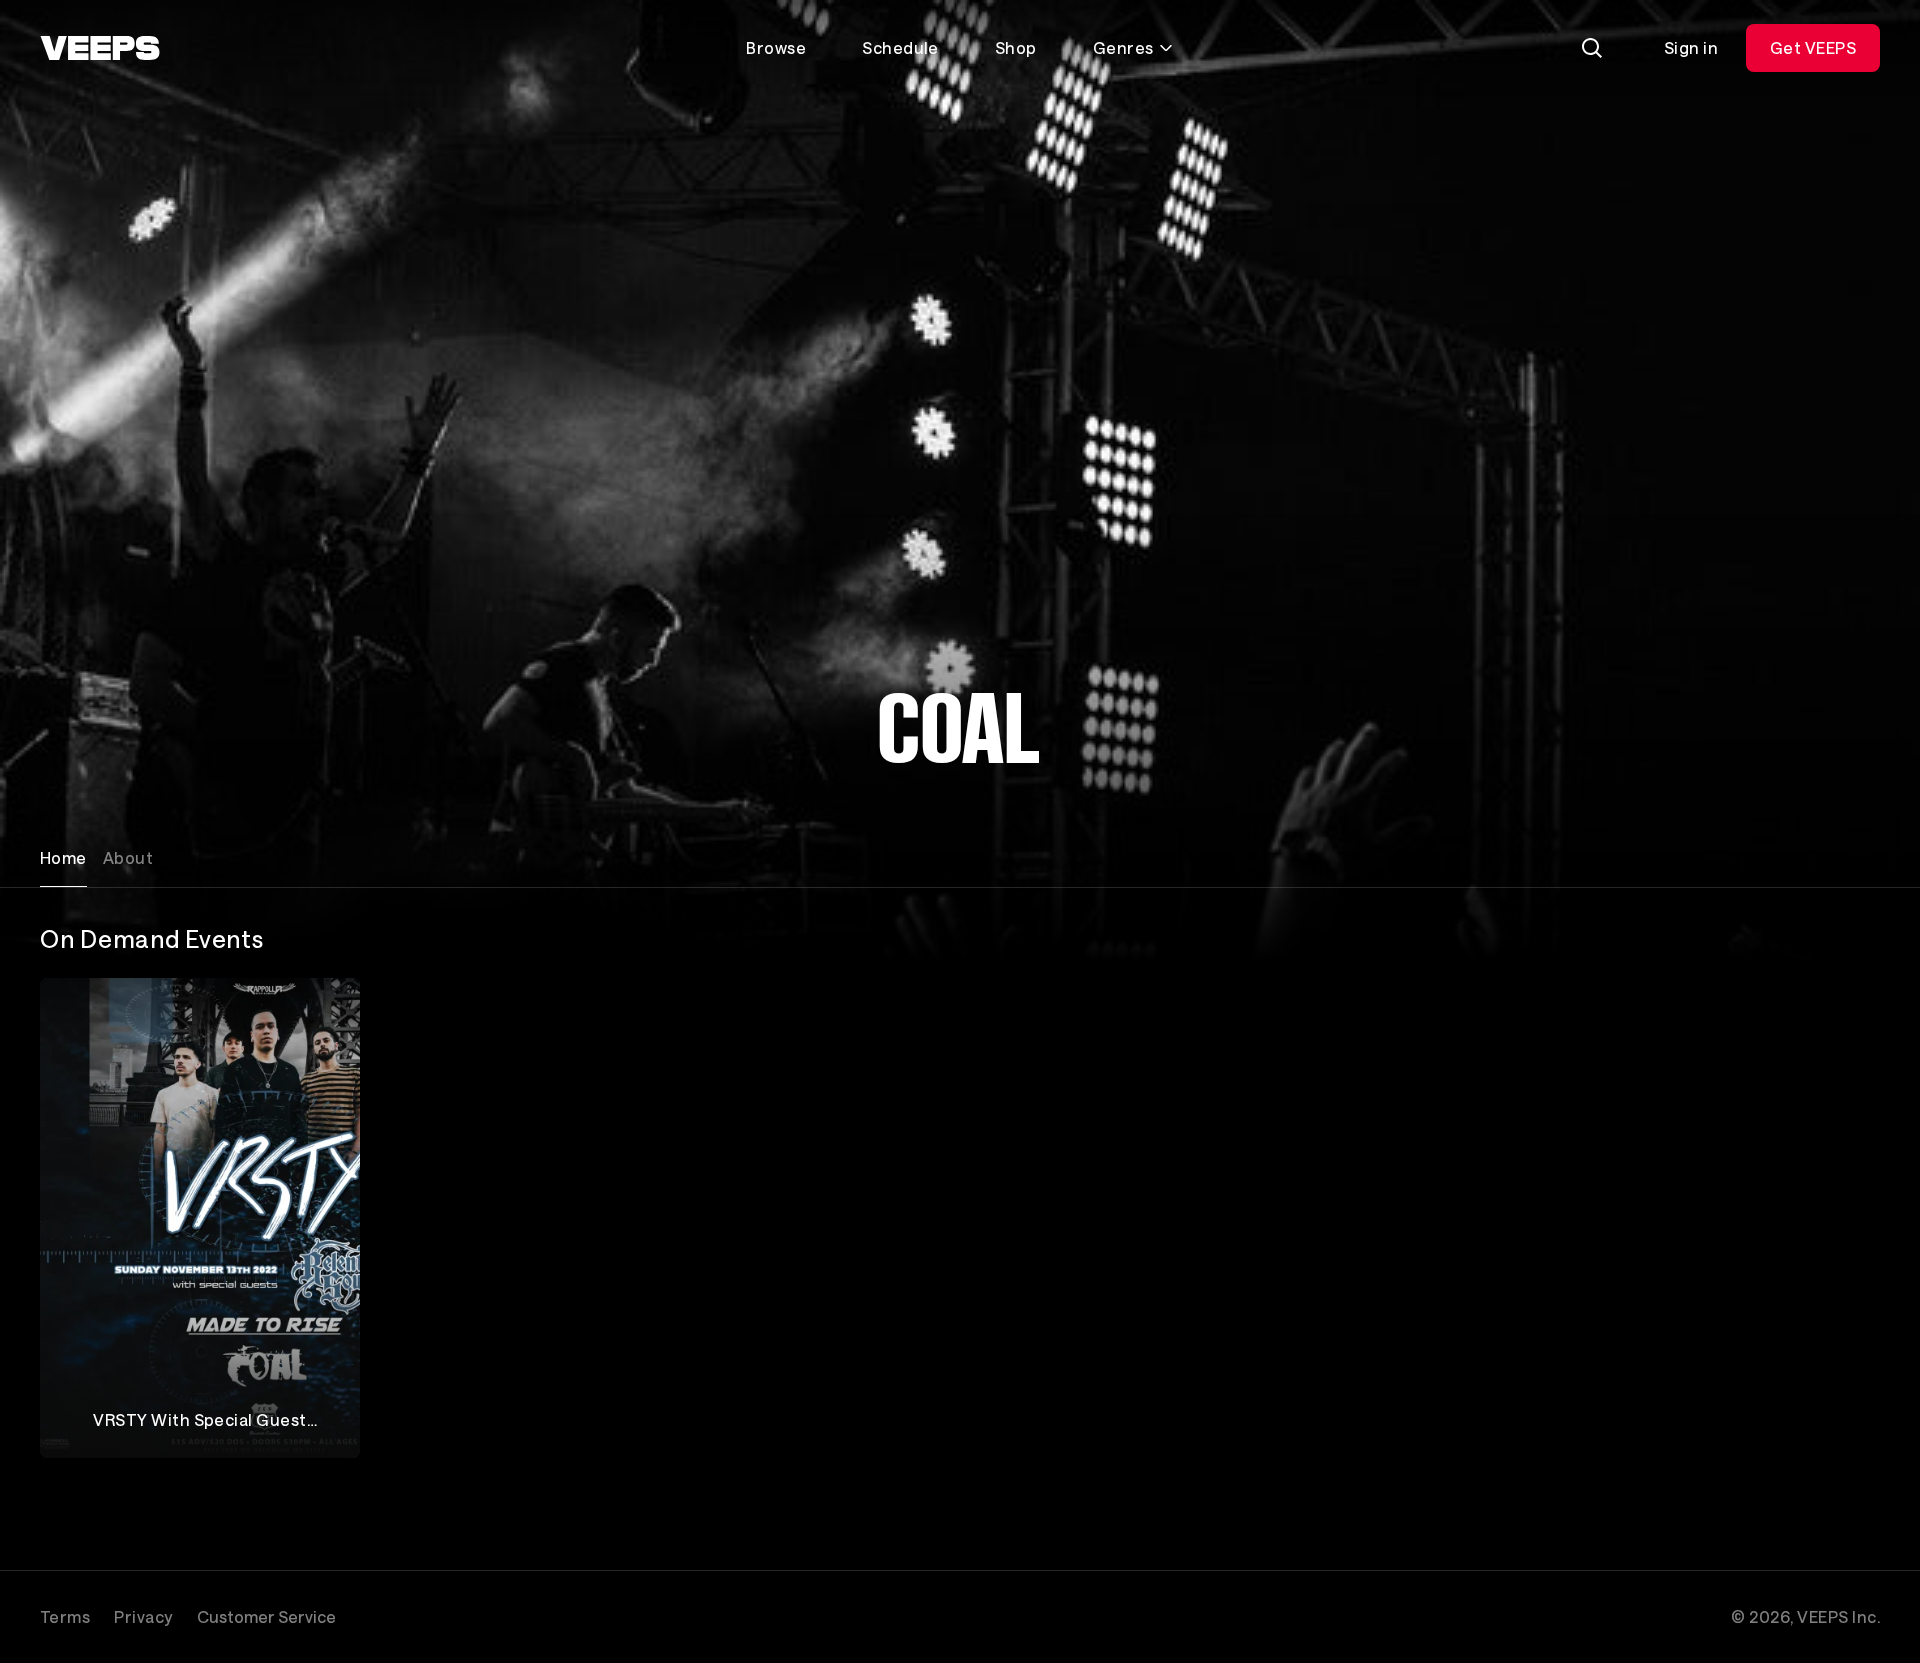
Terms (65, 1616)
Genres (1123, 47)
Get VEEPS (1813, 47)
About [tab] (128, 857)
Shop (1016, 47)
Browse (776, 47)
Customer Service (266, 1616)
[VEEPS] (100, 48)
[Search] (1592, 48)
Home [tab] (63, 857)
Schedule (900, 47)
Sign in (1691, 47)
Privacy (143, 1616)
